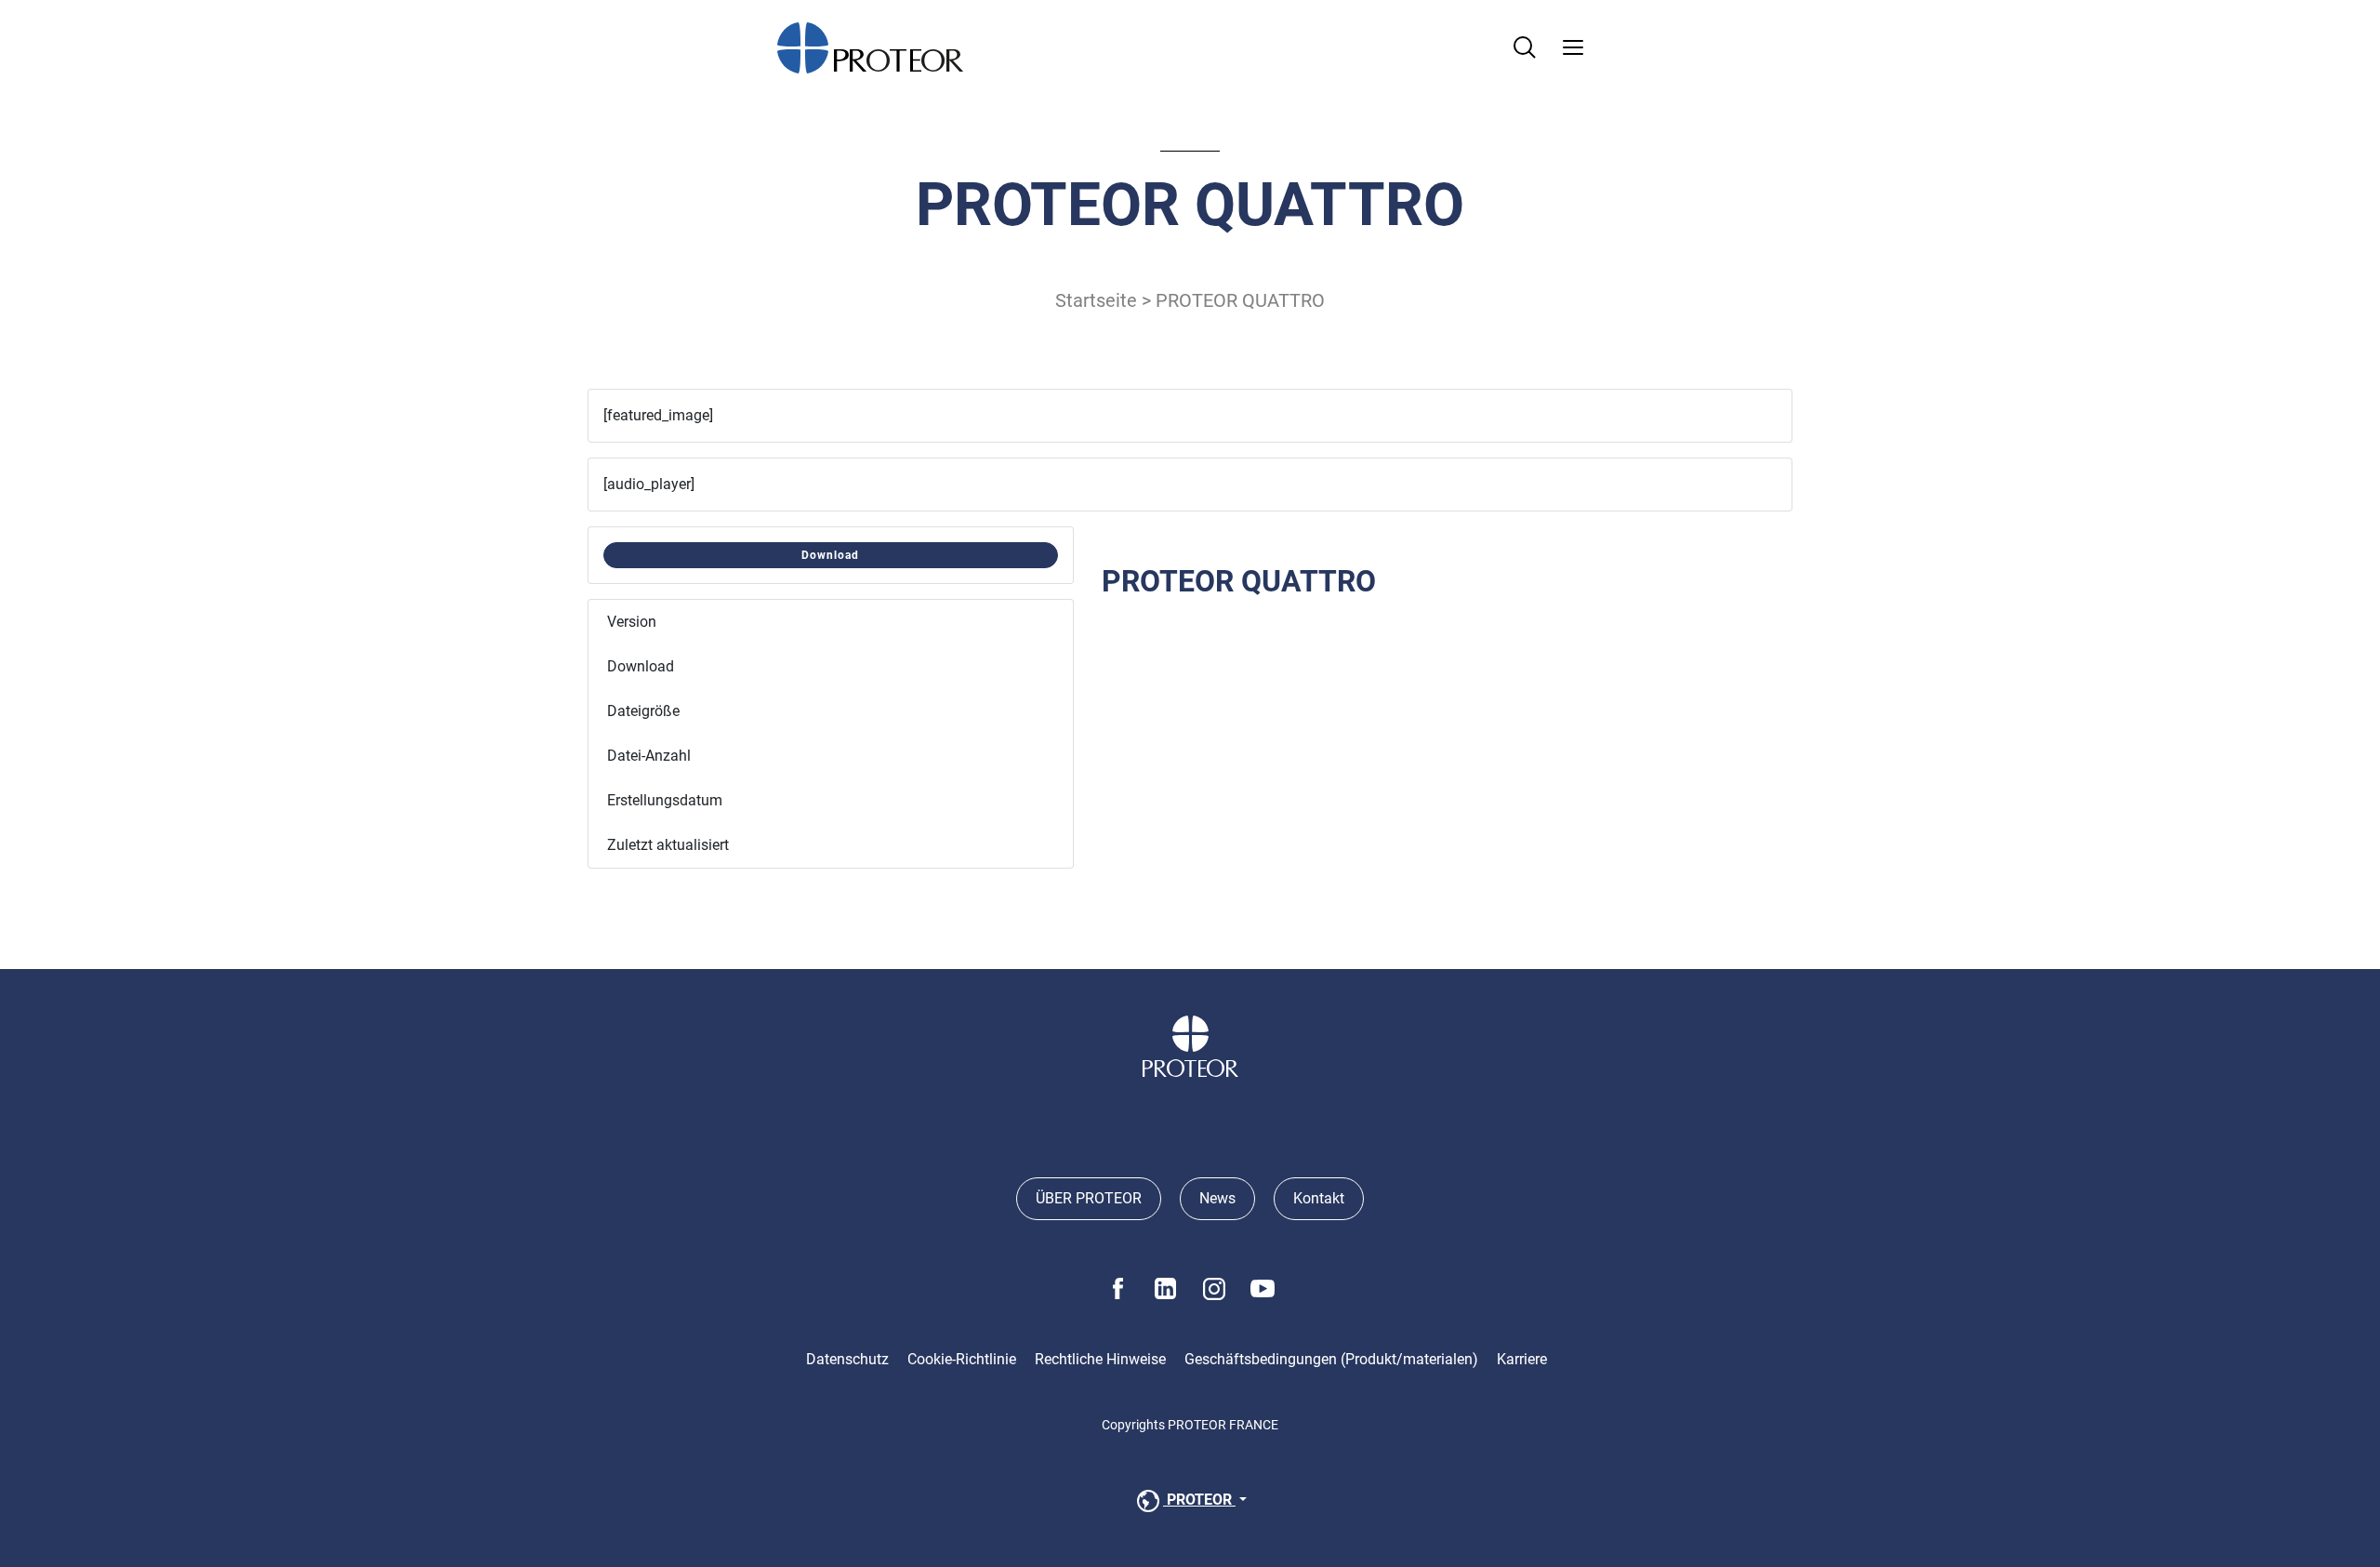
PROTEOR (1199, 1500)
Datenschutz (847, 1359)
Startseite (1096, 300)
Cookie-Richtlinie (962, 1359)
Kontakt (1319, 1198)
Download (830, 555)
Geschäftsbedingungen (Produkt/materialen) (1331, 1359)
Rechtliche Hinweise (1100, 1359)
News (1217, 1198)
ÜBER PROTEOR (1089, 1198)
